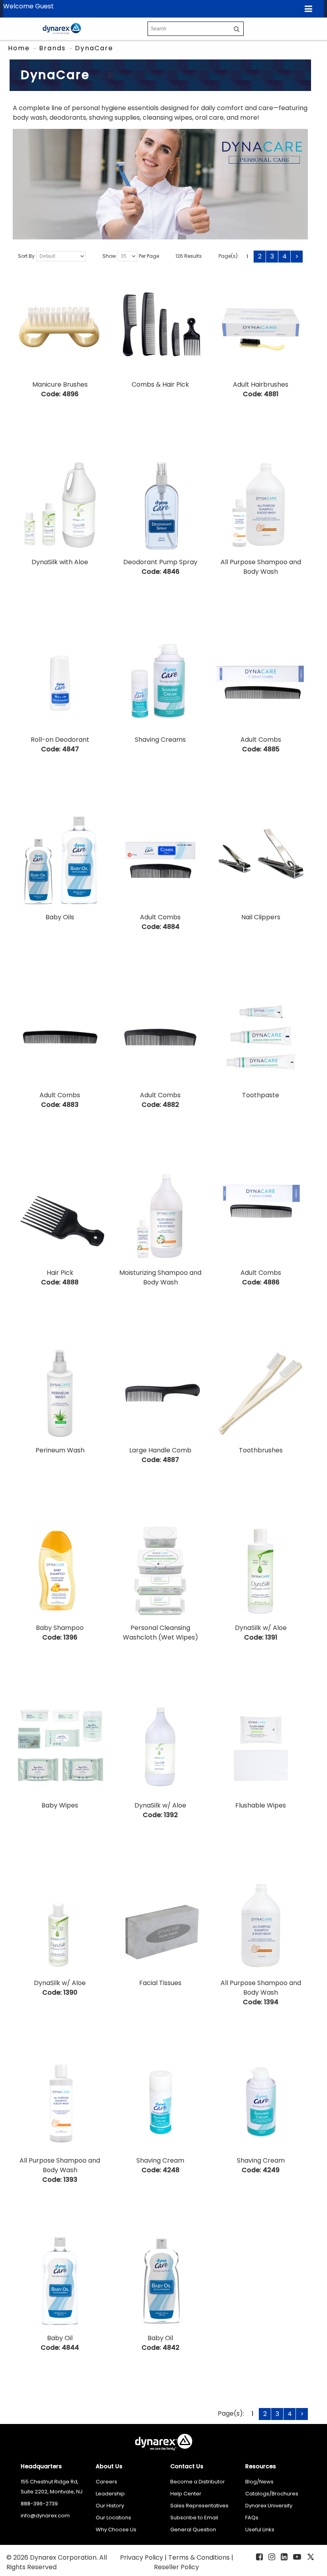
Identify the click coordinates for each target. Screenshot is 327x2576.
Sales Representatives (199, 2506)
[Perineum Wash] (60, 1393)
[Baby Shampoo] (60, 1571)
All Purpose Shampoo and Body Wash (261, 567)
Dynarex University (269, 2506)
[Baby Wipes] (60, 1748)
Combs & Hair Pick (160, 384)
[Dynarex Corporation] (62, 29)
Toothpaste (261, 1095)
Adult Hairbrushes (261, 384)
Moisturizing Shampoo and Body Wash (160, 1277)
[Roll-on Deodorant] (60, 683)
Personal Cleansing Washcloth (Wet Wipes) (161, 1633)
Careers (106, 2482)
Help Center (186, 2494)
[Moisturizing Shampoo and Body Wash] (160, 1216)
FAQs (252, 2518)
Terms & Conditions (200, 2557)
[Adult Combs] (261, 683)
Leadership (110, 2494)
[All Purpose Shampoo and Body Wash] (261, 505)
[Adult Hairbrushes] (261, 328)
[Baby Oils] (60, 860)
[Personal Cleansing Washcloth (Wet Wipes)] (160, 1571)
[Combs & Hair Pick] (160, 328)
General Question (193, 2530)
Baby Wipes (60, 1805)
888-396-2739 (39, 2504)
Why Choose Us (116, 2530)
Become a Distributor (198, 2482)
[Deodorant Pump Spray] (160, 505)
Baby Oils (60, 917)
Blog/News (259, 2482)
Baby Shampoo (60, 1628)
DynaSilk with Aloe (60, 562)
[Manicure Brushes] (60, 328)
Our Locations (113, 2518)
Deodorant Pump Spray (160, 562)
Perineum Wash (60, 1450)
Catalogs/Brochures (272, 2494)
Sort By (26, 256)
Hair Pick (60, 1273)
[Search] (237, 29)
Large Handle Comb (160, 1450)
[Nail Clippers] (261, 860)
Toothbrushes (261, 1450)
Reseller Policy (176, 2567)
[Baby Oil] (60, 2281)
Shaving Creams (160, 740)
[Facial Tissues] (160, 1926)
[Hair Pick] (60, 1216)
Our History (110, 2506)
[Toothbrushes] (261, 1393)
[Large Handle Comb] (160, 1393)
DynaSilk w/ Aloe (261, 1628)
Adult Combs (261, 740)
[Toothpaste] (261, 1038)
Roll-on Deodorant (60, 740)
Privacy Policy (142, 2557)
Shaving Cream (160, 2160)
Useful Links (260, 2530)
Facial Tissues (160, 1983)
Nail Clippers (261, 917)
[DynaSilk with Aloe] (60, 505)
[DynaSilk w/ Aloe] (261, 1571)
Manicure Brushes (60, 384)
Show (109, 256)
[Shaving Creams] (160, 683)
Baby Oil (60, 2338)
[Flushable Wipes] (261, 1748)
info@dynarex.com (45, 2516)
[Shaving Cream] (160, 2104)
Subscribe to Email (194, 2518)
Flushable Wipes (261, 1805)
